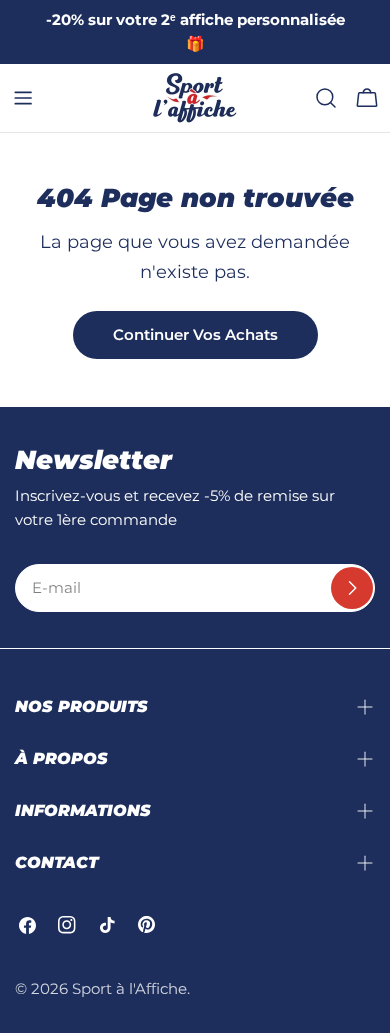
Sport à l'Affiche (129, 988)
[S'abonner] (352, 588)
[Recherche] (326, 98)
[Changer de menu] (23, 98)
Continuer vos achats (195, 334)
